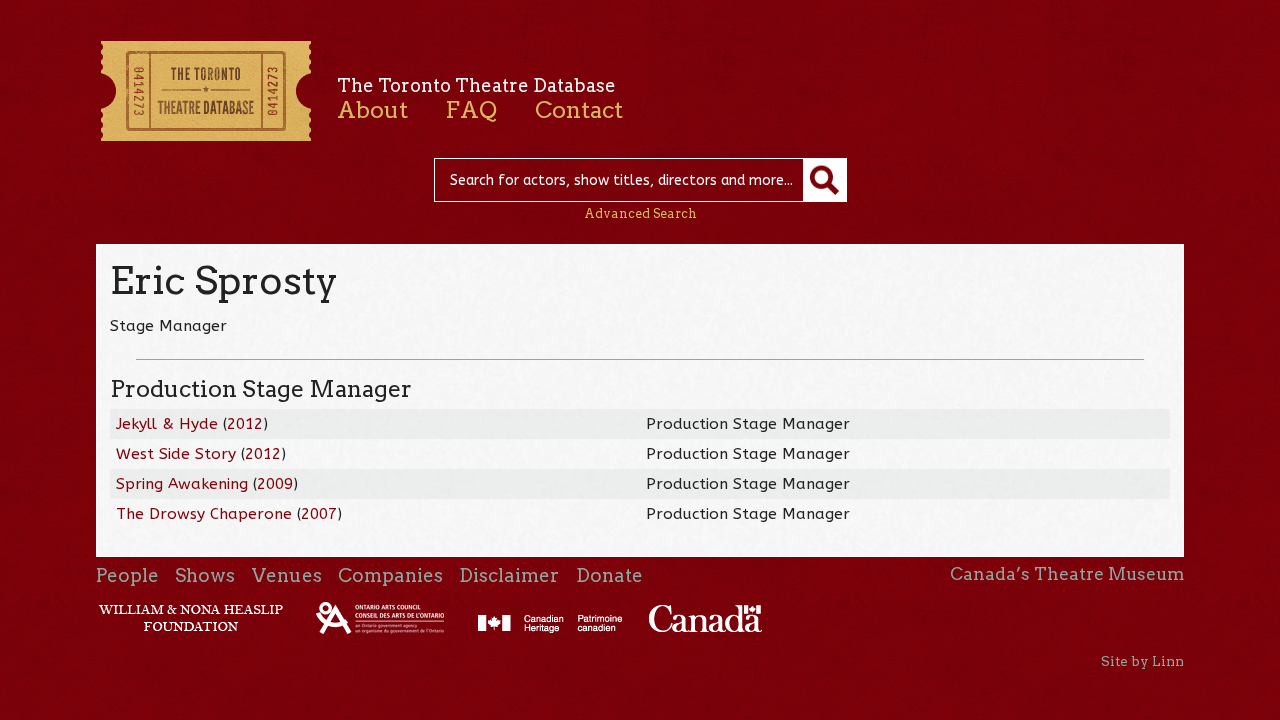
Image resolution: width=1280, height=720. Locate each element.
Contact (579, 110)
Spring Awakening (182, 484)
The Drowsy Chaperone (204, 514)
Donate (609, 575)
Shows (205, 575)
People (127, 575)
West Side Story (176, 454)
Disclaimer (509, 575)
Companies (390, 575)
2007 (319, 514)
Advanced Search (640, 213)
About (372, 110)
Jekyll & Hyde (167, 424)
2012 (245, 424)
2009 (275, 484)
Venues (287, 575)
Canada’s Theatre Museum (1067, 574)
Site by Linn (1142, 661)
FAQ (471, 110)
